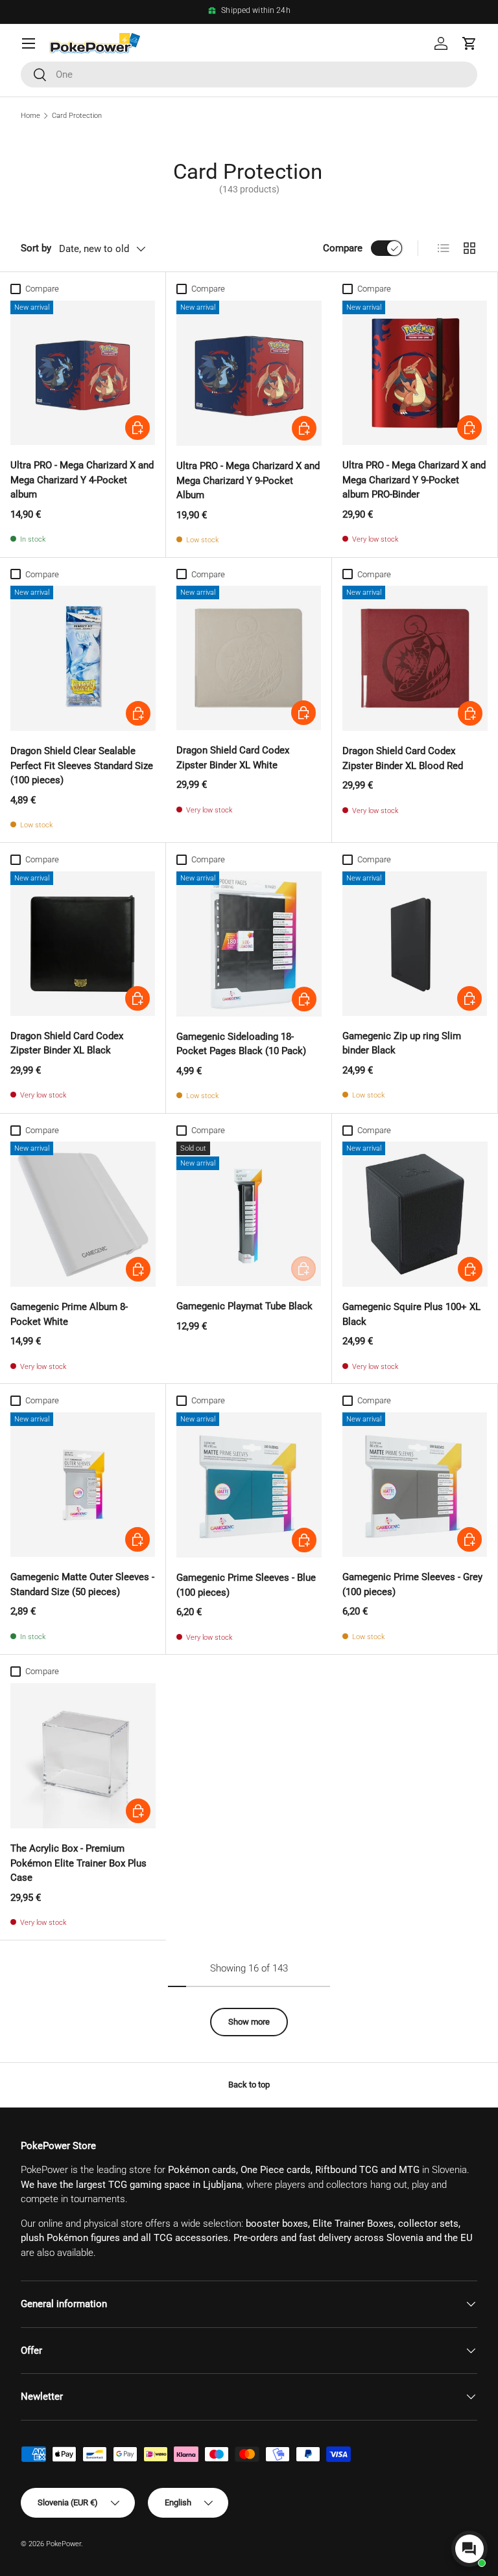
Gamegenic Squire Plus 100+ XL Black (411, 1314)
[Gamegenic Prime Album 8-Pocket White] (83, 1214)
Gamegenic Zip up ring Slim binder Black (402, 1043)
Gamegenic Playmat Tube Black (244, 1306)
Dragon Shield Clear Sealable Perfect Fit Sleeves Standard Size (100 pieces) (82, 765)
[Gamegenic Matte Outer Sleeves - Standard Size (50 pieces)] (83, 1485)
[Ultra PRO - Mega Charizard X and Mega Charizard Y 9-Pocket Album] (249, 373)
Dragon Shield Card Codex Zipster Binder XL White (233, 758)
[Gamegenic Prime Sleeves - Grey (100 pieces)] (415, 1485)
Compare (343, 248)
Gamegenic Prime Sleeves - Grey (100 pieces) (412, 1584)
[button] (469, 43)
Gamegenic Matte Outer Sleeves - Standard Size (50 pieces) (82, 1584)
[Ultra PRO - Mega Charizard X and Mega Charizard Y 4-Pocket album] (83, 373)
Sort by (36, 248)
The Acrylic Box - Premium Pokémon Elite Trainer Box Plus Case (78, 1863)
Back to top (249, 2085)
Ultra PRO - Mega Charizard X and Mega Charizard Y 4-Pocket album (82, 480)
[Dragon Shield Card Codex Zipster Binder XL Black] (83, 944)
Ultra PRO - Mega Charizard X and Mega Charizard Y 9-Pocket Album (248, 480)
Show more (249, 2022)
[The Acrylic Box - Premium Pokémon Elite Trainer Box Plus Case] (83, 1756)
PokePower (64, 2544)
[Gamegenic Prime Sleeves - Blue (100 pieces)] (249, 1485)
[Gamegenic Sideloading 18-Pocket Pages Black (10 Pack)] (249, 944)
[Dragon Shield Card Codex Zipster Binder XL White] (249, 658)
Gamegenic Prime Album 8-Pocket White (69, 1314)
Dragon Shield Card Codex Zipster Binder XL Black (67, 1043)
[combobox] (249, 75)
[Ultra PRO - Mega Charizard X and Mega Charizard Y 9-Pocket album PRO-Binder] (415, 373)
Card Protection (77, 116)
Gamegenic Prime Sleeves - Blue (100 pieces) (246, 1585)
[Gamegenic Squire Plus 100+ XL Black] (415, 1214)
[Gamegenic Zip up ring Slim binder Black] (415, 944)
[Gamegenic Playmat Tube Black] (249, 1214)
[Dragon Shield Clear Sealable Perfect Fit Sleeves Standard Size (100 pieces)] (83, 658)
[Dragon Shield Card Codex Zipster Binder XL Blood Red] (415, 658)
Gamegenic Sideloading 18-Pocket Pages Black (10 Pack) (241, 1044)
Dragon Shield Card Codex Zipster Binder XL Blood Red (403, 758)
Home (30, 116)
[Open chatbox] (469, 2549)
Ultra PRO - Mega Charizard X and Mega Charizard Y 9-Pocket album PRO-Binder (414, 480)
